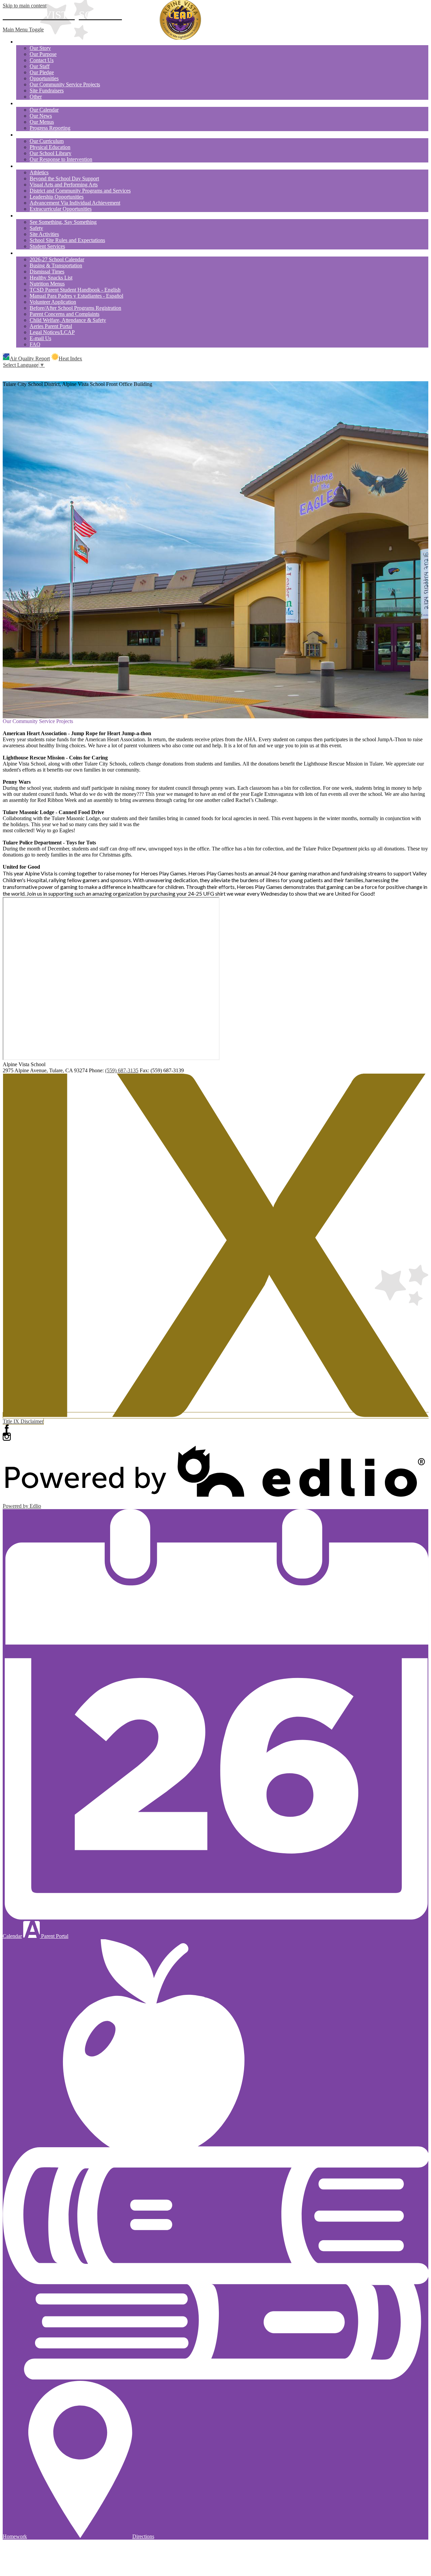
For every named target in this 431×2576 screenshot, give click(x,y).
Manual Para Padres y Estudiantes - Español (76, 296)
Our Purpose (43, 54)
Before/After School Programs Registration (75, 308)
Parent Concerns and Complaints (64, 314)
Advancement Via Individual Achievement (75, 203)
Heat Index (70, 358)
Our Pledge (42, 72)
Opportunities (44, 78)
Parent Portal (54, 1936)
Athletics (39, 172)
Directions (143, 2536)
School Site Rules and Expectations (67, 240)
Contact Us (42, 60)
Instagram (7, 1437)
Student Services (47, 246)
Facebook (7, 1429)
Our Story (40, 48)
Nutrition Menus (47, 284)
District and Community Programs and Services (80, 191)
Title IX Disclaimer (23, 1421)
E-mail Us (40, 338)
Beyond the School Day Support (64, 178)
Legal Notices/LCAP (52, 332)
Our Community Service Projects (65, 84)
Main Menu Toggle (23, 29)
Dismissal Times (47, 272)
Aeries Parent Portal (51, 326)
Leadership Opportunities (57, 197)
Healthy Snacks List (51, 278)
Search (7, 372)
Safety (36, 228)
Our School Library (51, 153)
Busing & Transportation (56, 265)
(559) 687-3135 (122, 1070)
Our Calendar (44, 110)
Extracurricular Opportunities (61, 209)
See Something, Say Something (63, 222)
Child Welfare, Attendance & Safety (68, 320)
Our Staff (40, 66)
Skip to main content (25, 6)
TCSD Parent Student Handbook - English (75, 290)
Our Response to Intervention (61, 159)
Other (36, 97)
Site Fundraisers (47, 91)
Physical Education (50, 147)
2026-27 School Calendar (57, 259)
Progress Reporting (50, 128)
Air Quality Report (30, 358)
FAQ (35, 344)
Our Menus (42, 122)
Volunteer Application (53, 302)
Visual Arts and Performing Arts (64, 185)
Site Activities (44, 234)
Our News (41, 116)
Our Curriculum (47, 141)
